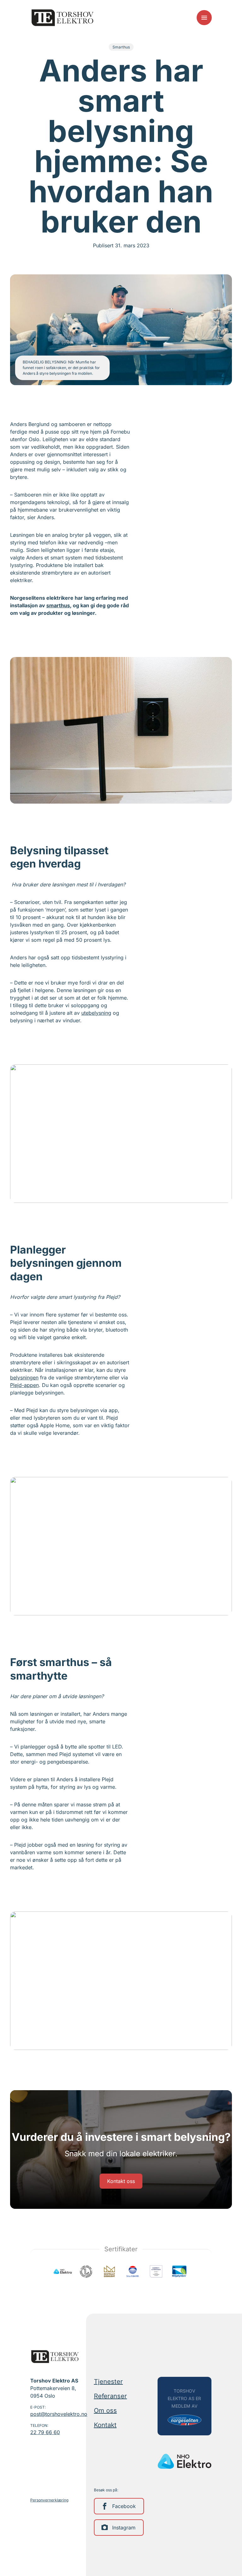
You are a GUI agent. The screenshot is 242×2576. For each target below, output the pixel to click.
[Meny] (204, 18)
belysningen (24, 1378)
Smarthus (121, 47)
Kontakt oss (121, 2181)
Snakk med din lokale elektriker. (121, 2154)
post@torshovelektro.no (57, 2414)
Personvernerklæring (49, 2500)
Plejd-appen (24, 1385)
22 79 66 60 (45, 2432)
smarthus (58, 605)
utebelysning (96, 1013)
